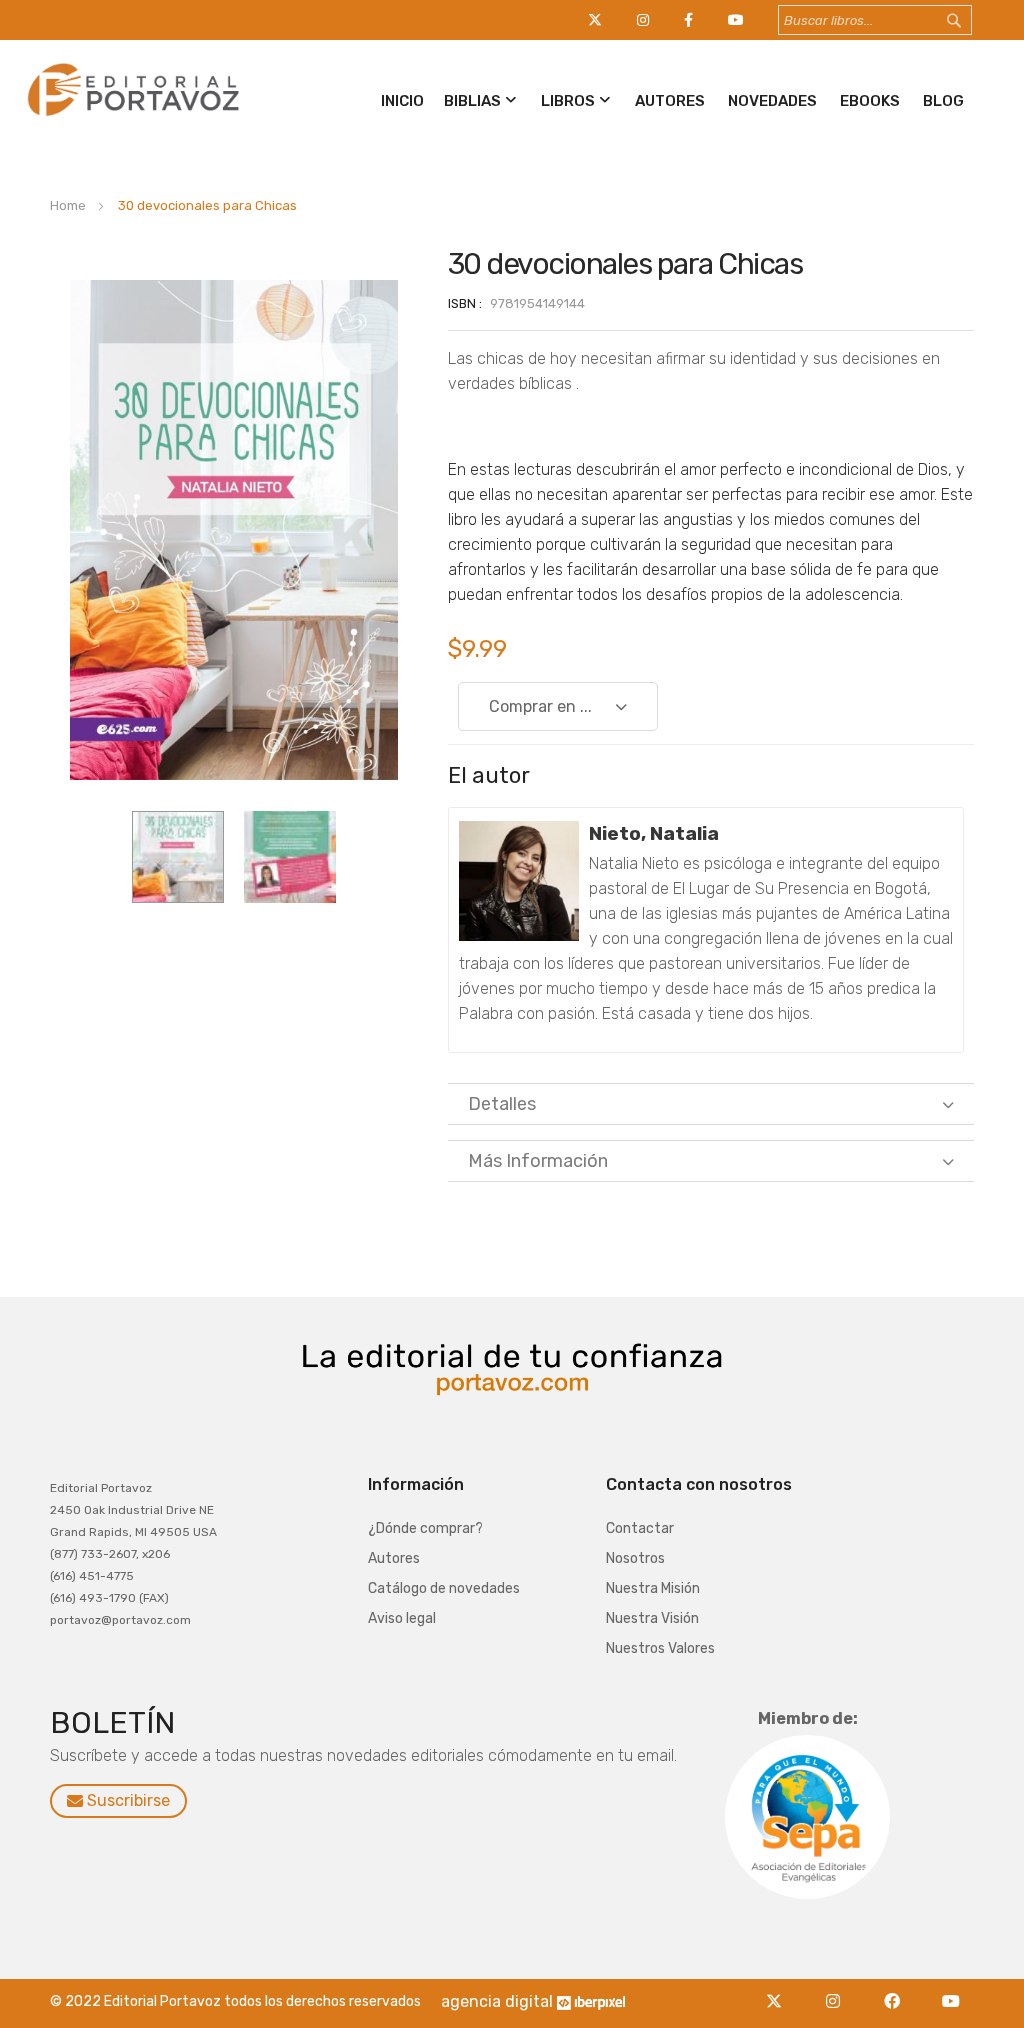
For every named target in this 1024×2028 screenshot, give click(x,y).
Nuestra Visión (652, 1618)
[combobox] (875, 20)
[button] (178, 857)
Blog (943, 101)
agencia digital (497, 2001)
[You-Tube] (951, 1989)
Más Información (538, 1161)
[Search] (973, 21)
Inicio (402, 101)
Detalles (502, 1104)
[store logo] (130, 116)
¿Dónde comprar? (425, 1528)
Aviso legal (402, 1618)
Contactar (640, 1528)
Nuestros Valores (660, 1648)
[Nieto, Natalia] (519, 881)
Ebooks (870, 101)
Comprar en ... (540, 706)
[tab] (711, 1104)
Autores (670, 101)
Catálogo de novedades (444, 1588)
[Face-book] (897, 1989)
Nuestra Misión (653, 1588)
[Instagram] (838, 1989)
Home (68, 205)
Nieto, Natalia (654, 833)
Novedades (772, 101)
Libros (568, 101)
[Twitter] (779, 1989)
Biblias (472, 101)
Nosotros (635, 1558)
